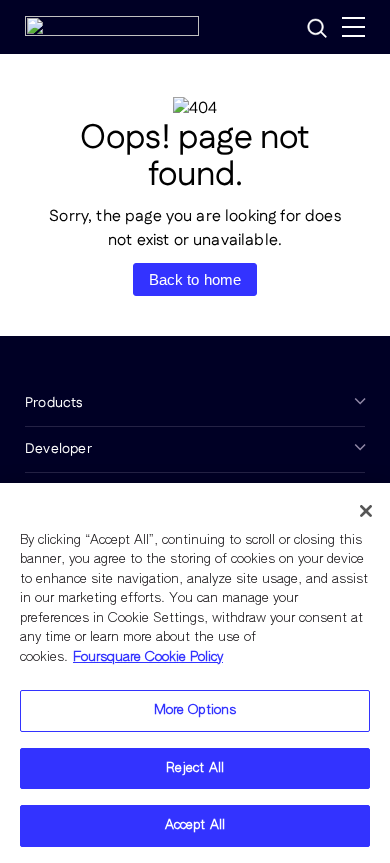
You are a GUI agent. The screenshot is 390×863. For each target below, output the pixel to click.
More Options (195, 710)
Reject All (195, 768)
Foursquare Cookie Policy (148, 657)
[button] (317, 28)
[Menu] (353, 27)
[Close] (366, 511)
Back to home (195, 279)
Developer (58, 449)
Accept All (195, 825)
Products (54, 403)
